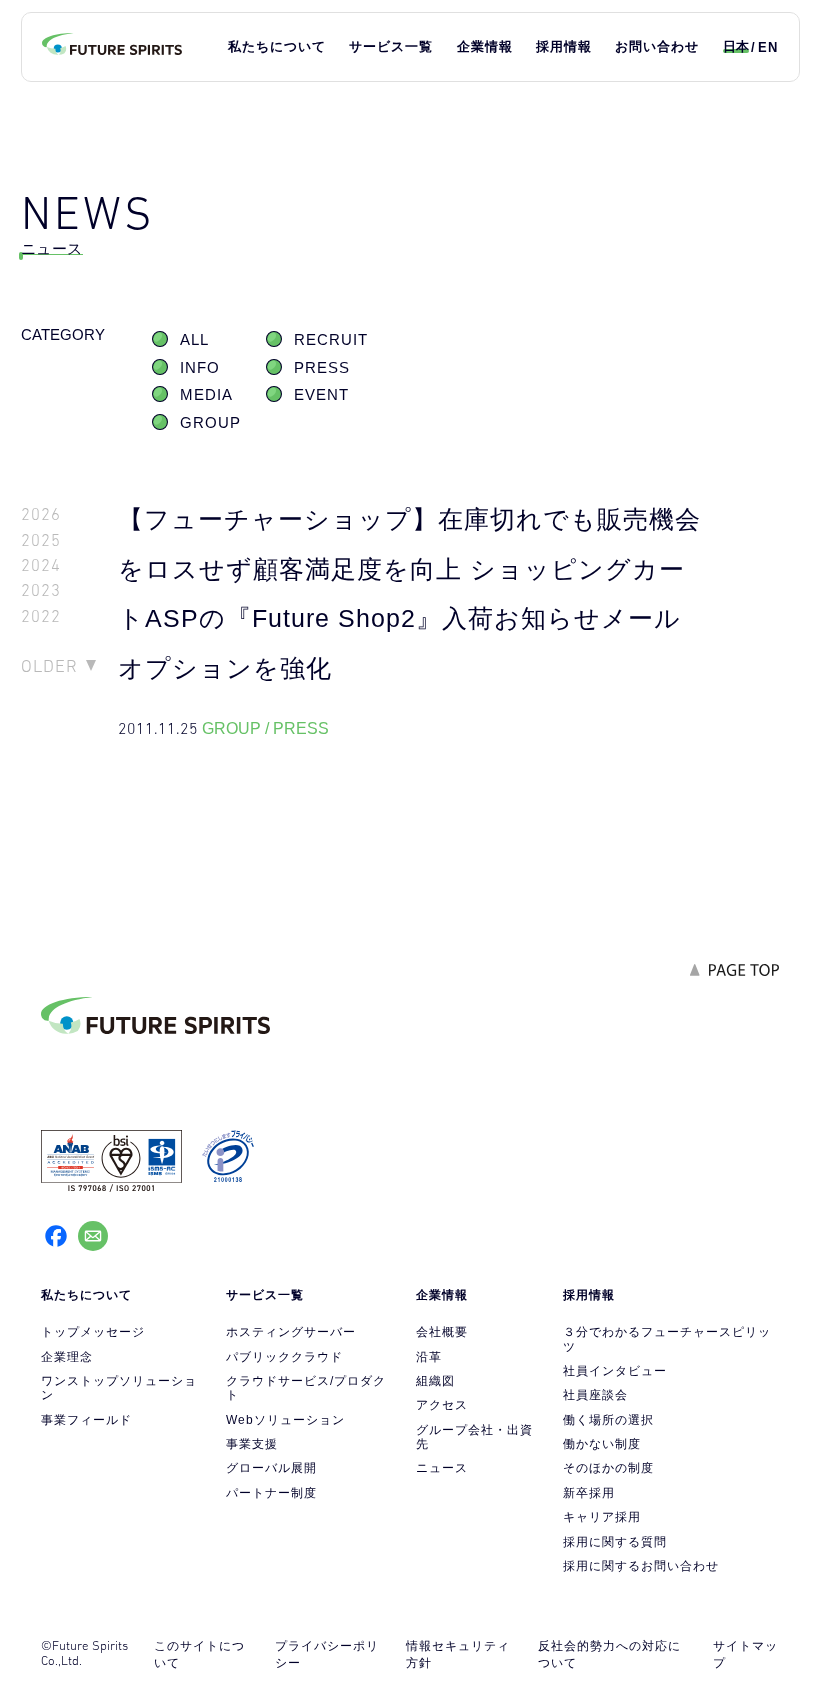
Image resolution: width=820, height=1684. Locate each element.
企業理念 (67, 1357)
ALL (194, 340)
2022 (41, 616)
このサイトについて (199, 1654)
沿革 (429, 1357)
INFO (200, 368)
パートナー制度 (271, 1493)
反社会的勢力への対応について (609, 1654)
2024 (41, 565)
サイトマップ (745, 1654)
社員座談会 (595, 1395)
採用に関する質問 (615, 1542)
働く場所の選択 (608, 1420)
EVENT (321, 395)
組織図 (435, 1381)
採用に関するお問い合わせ (641, 1566)
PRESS (322, 368)
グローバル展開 (271, 1468)
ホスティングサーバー (291, 1332)
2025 (41, 540)
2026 (41, 514)
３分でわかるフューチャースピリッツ (667, 1339)
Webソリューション (285, 1420)
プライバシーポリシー (327, 1654)
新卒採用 (589, 1493)
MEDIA (206, 395)
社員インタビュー (615, 1371)
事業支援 (252, 1444)
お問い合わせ (657, 46)
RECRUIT (331, 340)
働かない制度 (602, 1444)
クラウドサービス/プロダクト (306, 1388)
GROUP (210, 423)
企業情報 (485, 46)
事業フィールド (86, 1420)
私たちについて (277, 46)
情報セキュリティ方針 (458, 1654)
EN (768, 47)
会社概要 (442, 1332)
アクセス (442, 1405)
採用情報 (564, 46)
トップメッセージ (93, 1332)
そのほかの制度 (608, 1468)
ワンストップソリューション (119, 1388)
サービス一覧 (391, 46)
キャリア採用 (602, 1517)
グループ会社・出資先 (474, 1437)
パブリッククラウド (284, 1357)
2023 (41, 590)
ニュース (442, 1468)
